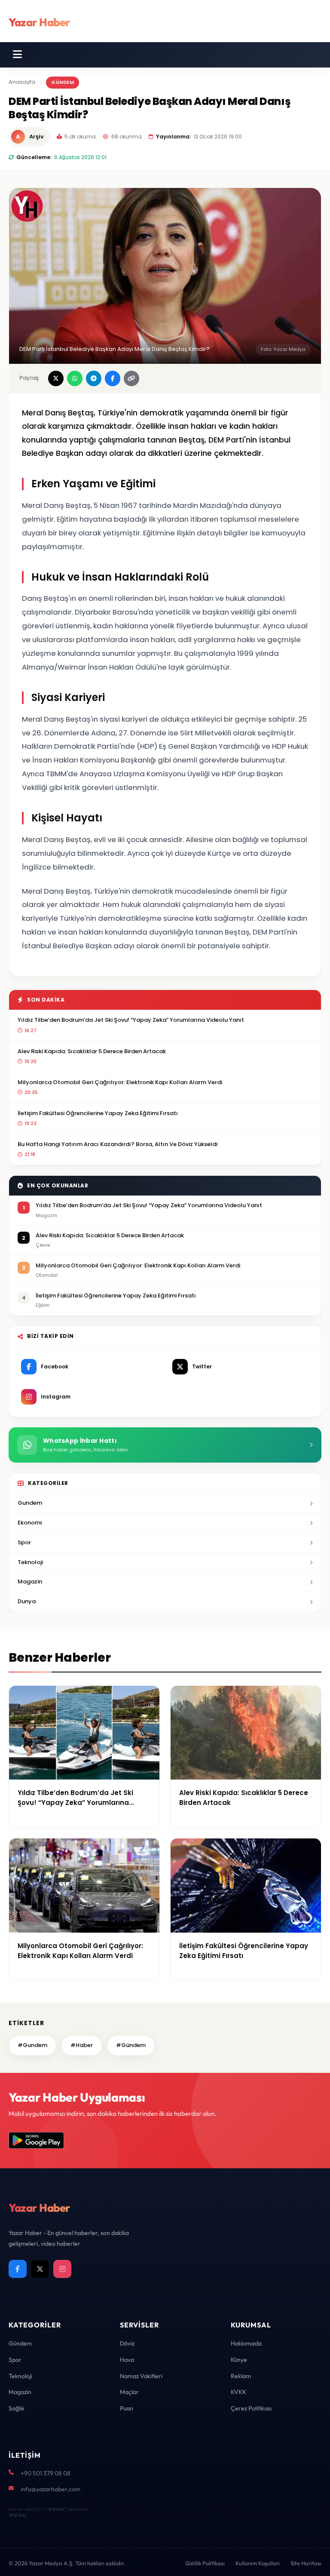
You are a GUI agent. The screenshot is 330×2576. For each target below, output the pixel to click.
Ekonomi (30, 1523)
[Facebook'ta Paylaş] (113, 378)
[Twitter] (40, 2269)
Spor (24, 1542)
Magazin (30, 1582)
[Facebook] (18, 2269)
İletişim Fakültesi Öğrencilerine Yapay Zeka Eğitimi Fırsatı (98, 1113)
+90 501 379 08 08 (46, 2473)
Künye (239, 2360)
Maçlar (129, 2392)
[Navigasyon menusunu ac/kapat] (17, 55)
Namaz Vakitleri (141, 2376)
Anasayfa (22, 82)
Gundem (30, 1503)
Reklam (241, 2376)
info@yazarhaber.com (50, 2489)
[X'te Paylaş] (56, 378)
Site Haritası (306, 2563)
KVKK (238, 2392)
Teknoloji (30, 1562)
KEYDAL (56, 2509)
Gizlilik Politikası (205, 2563)
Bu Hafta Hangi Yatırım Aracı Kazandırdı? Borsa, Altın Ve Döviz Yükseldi (118, 1144)
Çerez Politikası (251, 2408)
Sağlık (17, 2408)
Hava (127, 2360)
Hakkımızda (246, 2343)
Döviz (127, 2343)
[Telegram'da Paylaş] (94, 378)
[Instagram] (62, 2269)
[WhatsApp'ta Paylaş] (75, 378)
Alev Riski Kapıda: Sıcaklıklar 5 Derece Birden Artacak (92, 1051)
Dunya (27, 1601)
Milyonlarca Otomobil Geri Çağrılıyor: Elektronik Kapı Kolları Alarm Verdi (120, 1082)
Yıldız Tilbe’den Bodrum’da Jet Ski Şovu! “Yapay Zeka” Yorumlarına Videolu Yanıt (131, 1020)
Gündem (63, 82)
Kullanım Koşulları (258, 2563)
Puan (127, 2408)
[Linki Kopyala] (131, 378)
